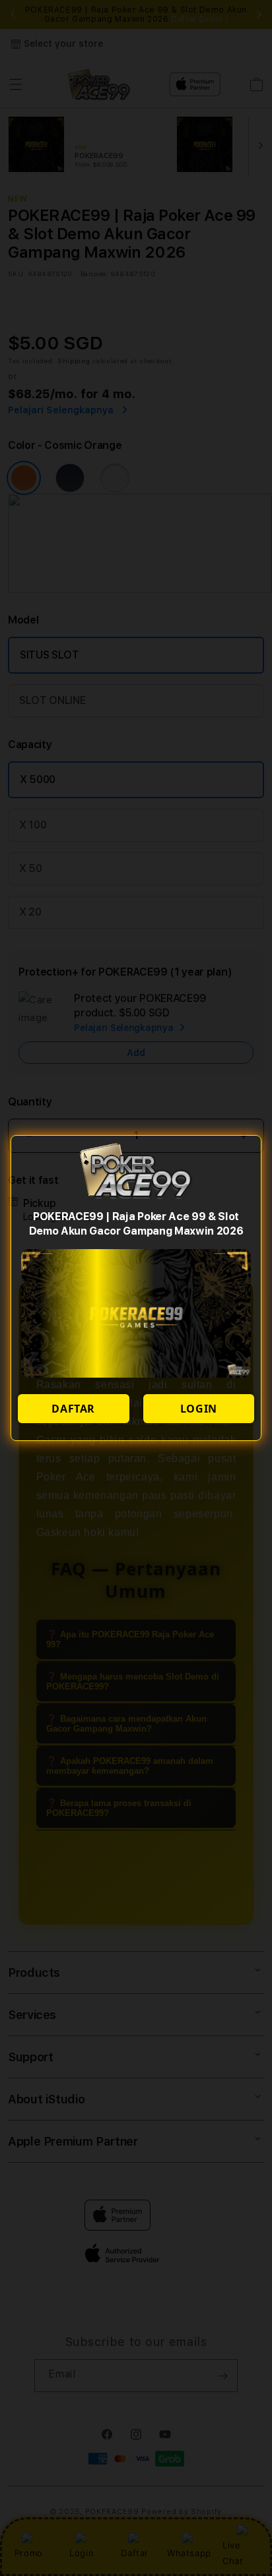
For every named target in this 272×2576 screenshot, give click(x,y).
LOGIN (199, 1409)
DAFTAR (73, 1409)
